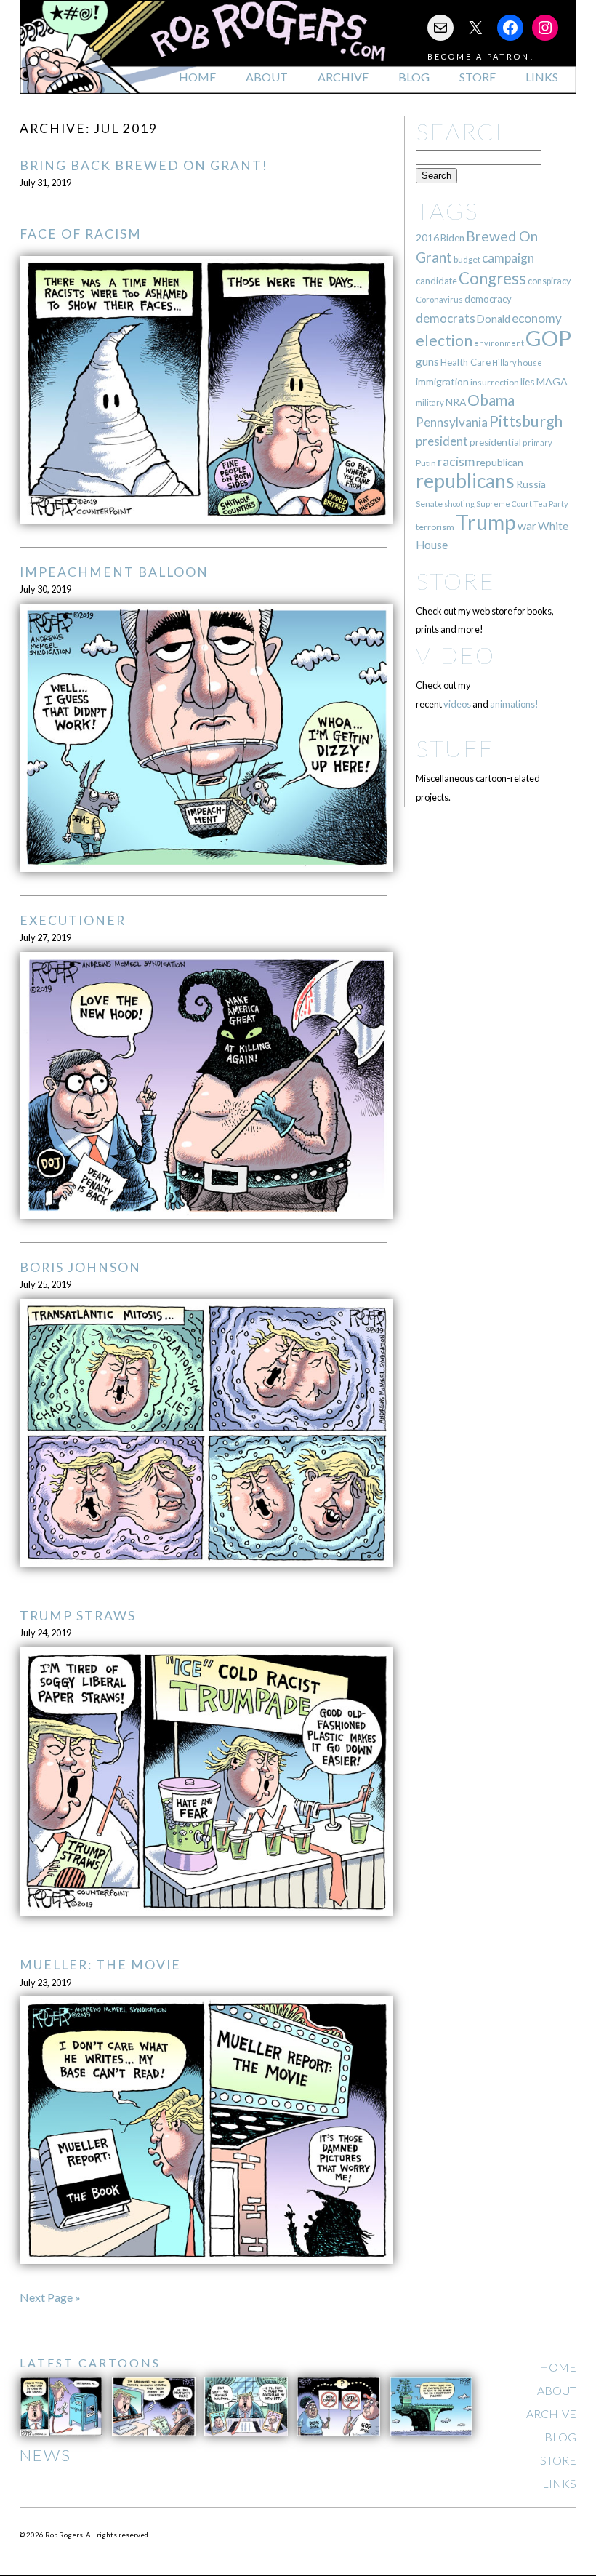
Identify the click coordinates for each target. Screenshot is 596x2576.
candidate (436, 281)
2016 (427, 237)
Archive (343, 77)
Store (478, 77)
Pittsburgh (526, 421)
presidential (495, 442)
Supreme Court (504, 504)
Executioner (73, 920)
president (442, 441)
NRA (456, 402)
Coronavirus (439, 299)
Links (542, 77)
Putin (426, 463)
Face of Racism (81, 234)
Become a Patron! (481, 56)
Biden (452, 238)
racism (456, 461)
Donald (494, 319)
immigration (442, 381)
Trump (486, 522)
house (530, 363)
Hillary (504, 363)
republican (500, 462)
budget (467, 259)
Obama (491, 400)
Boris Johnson (80, 1267)
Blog (414, 77)
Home (197, 77)
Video (455, 655)
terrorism (435, 527)
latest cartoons (90, 2363)
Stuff (455, 748)
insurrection (495, 382)
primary (537, 443)
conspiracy (549, 281)
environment (499, 343)
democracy (488, 299)
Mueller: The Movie (100, 1965)
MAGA (552, 381)
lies (528, 381)
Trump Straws (78, 1616)
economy (537, 318)
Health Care (466, 362)
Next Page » (50, 2297)
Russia (531, 484)
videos (457, 704)
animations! (514, 704)
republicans (465, 481)
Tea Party (551, 504)
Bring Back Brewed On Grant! (144, 165)
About (267, 77)
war (527, 525)
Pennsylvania (452, 422)
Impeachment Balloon (114, 572)
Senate (429, 504)
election (444, 340)
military (430, 403)
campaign (508, 258)
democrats (446, 318)
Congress (492, 278)
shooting (459, 504)
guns (427, 361)
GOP (548, 338)
